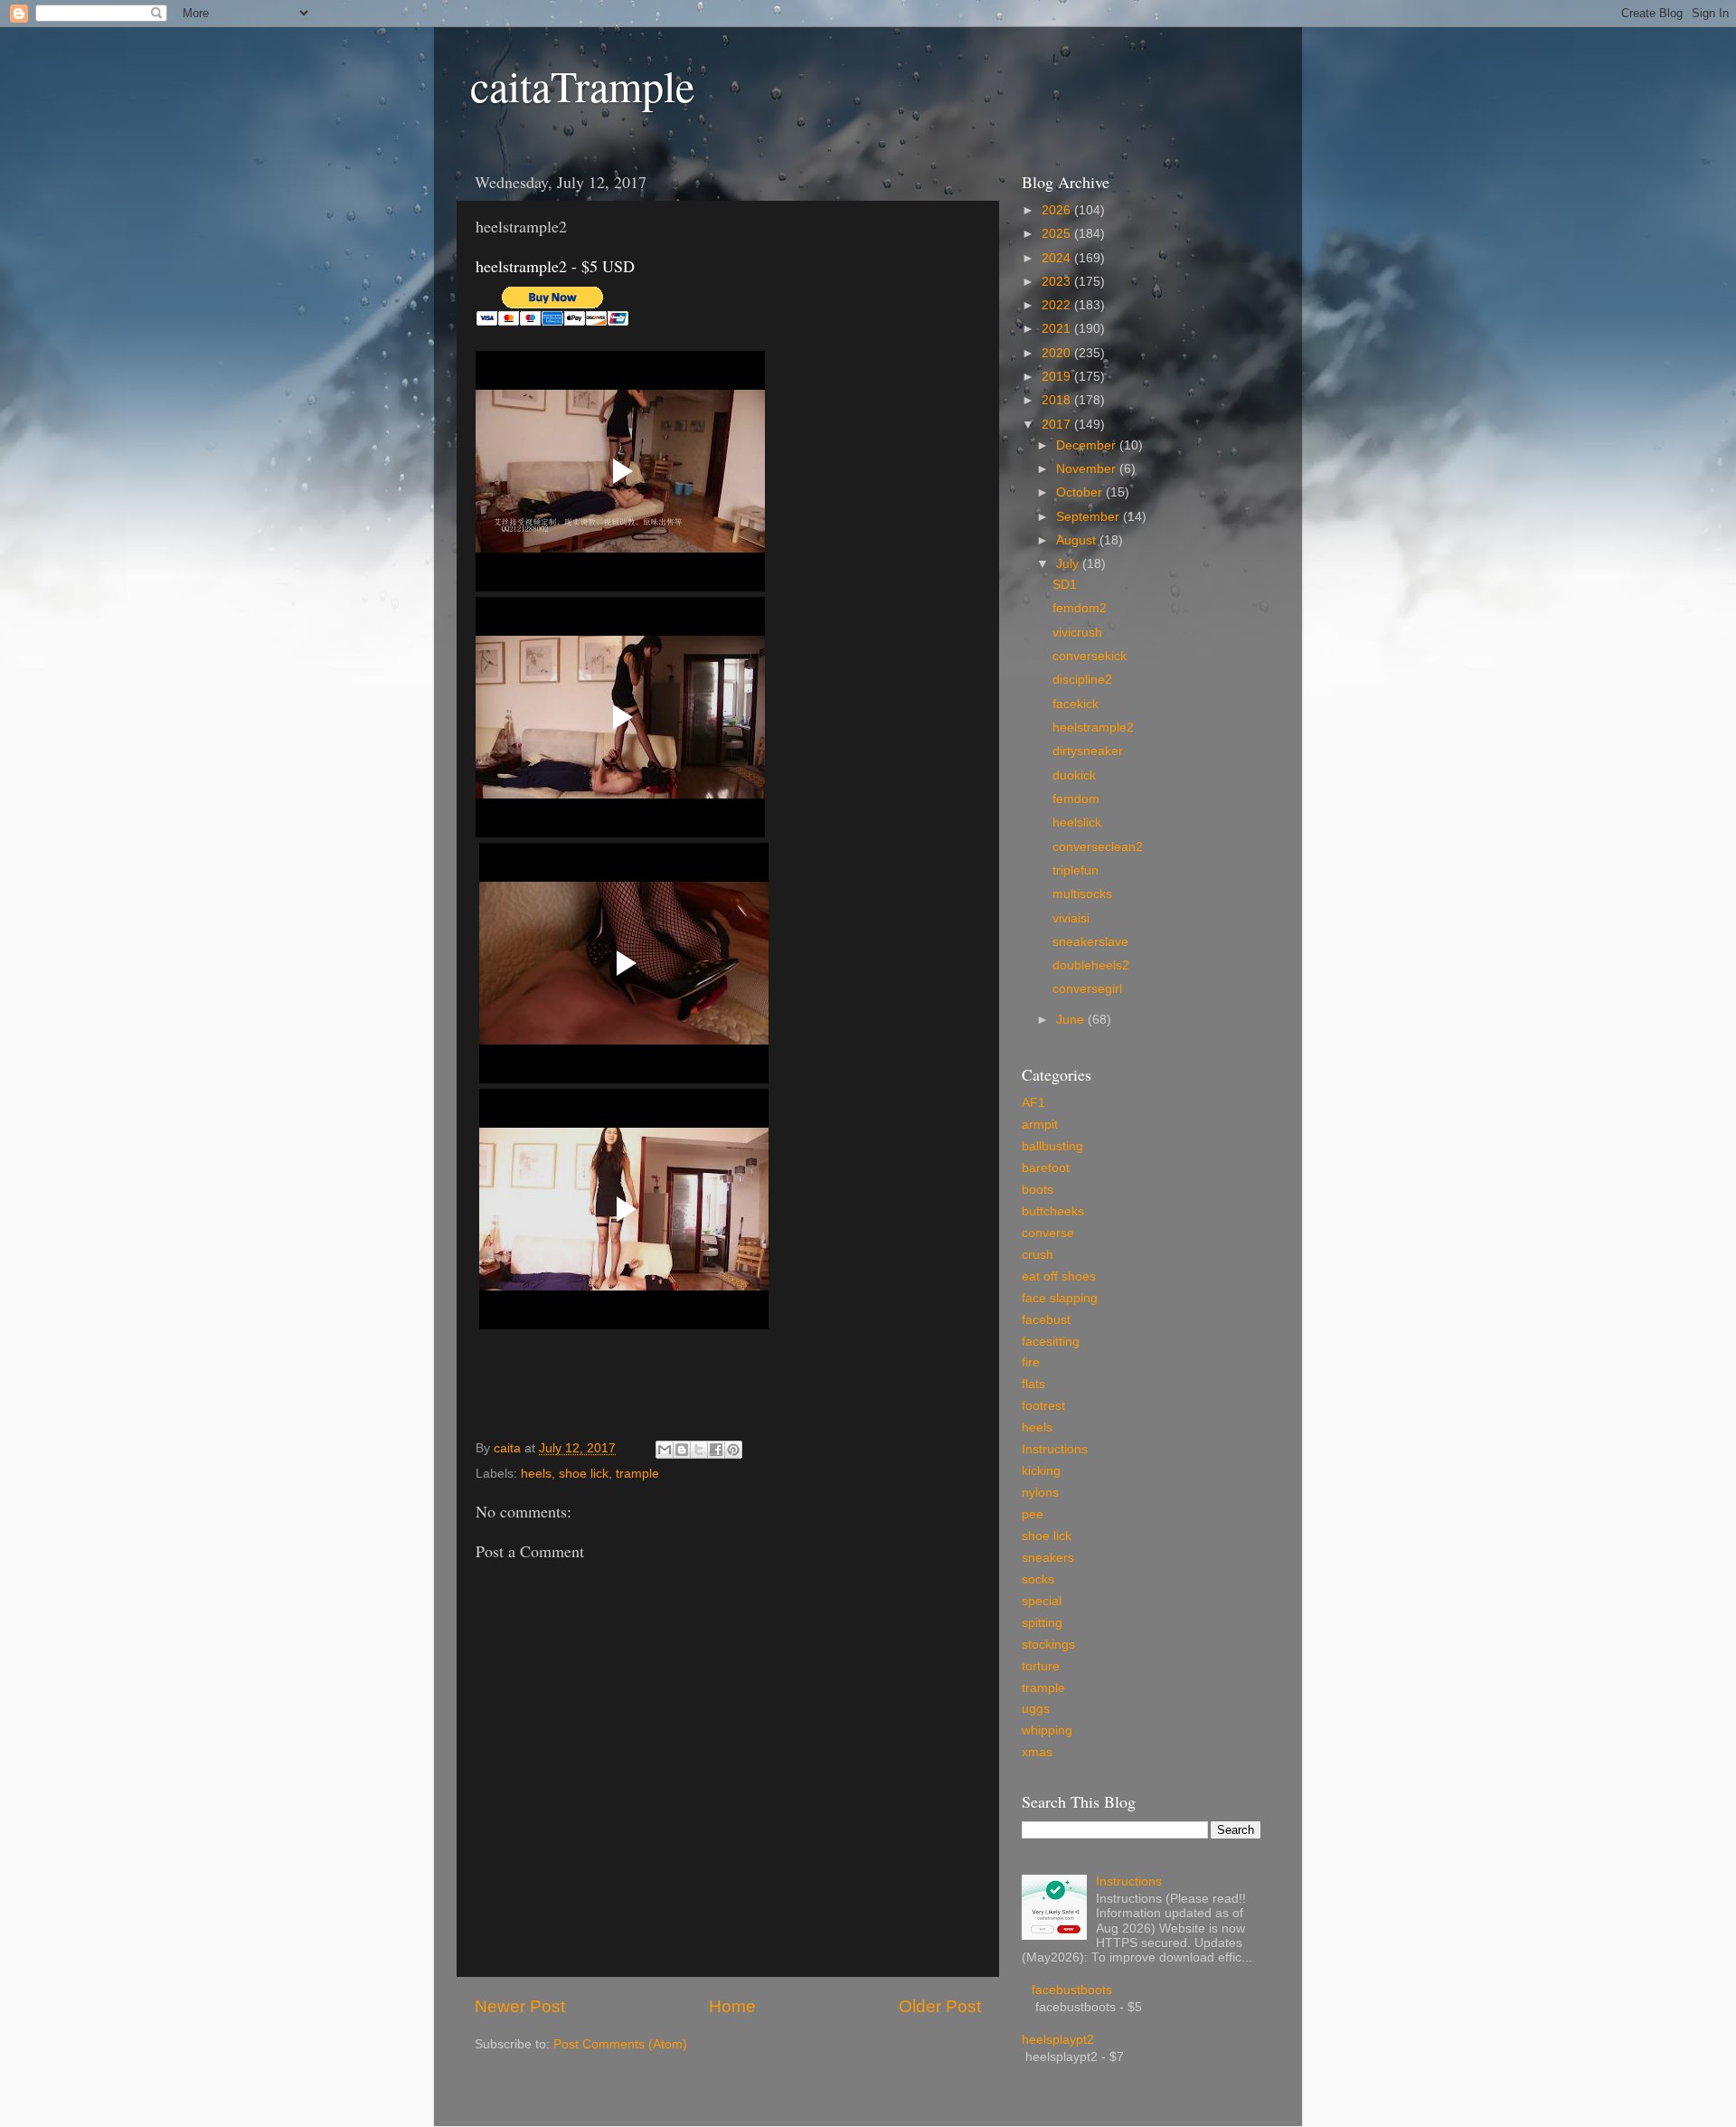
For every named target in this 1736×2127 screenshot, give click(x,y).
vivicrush (1077, 633)
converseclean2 (1098, 847)
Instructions (1055, 1449)
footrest (1043, 1406)
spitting (1042, 1623)
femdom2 (1080, 608)
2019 (1058, 377)
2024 (1058, 258)
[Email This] (665, 1450)
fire (1031, 1362)
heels (536, 1474)
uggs (1036, 1709)
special (1042, 1601)
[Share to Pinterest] (733, 1450)
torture (1041, 1666)
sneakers (1048, 1558)
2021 (1058, 329)
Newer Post (520, 2006)
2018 (1058, 400)
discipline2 (1082, 680)
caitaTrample (582, 85)
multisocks (1082, 894)
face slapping (1060, 1298)
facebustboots (1072, 1990)
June (1072, 1020)
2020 (1058, 353)
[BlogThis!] (682, 1450)
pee (1033, 1514)
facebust (1046, 1320)
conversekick (1090, 656)
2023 (1058, 282)
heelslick (1077, 822)
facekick (1076, 704)
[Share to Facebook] (716, 1450)
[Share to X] (699, 1450)
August (1078, 540)
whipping (1047, 1730)
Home (732, 2006)
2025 (1058, 234)
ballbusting (1052, 1146)
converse (1048, 1233)
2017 (1058, 425)
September (1090, 517)
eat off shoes (1059, 1276)
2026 (1058, 210)
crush (1038, 1255)
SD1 (1065, 585)
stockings (1048, 1645)
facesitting (1051, 1342)
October (1081, 492)
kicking (1041, 1471)
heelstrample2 (1093, 728)
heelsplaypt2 (1058, 2040)
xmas (1037, 1752)
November (1088, 469)
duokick (1074, 775)
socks (1038, 1579)
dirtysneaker (1088, 751)
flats (1033, 1384)
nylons (1040, 1493)
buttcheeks (1053, 1211)
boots (1038, 1190)
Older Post (940, 2006)
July (1069, 564)
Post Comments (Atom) (620, 2044)
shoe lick (584, 1474)
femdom (1076, 799)
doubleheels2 (1091, 965)
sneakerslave (1090, 942)
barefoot (1046, 1168)
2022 (1058, 305)
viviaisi (1071, 918)
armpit (1040, 1125)
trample (637, 1474)
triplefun (1076, 870)
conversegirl (1087, 989)
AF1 (1033, 1103)
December (1088, 445)
